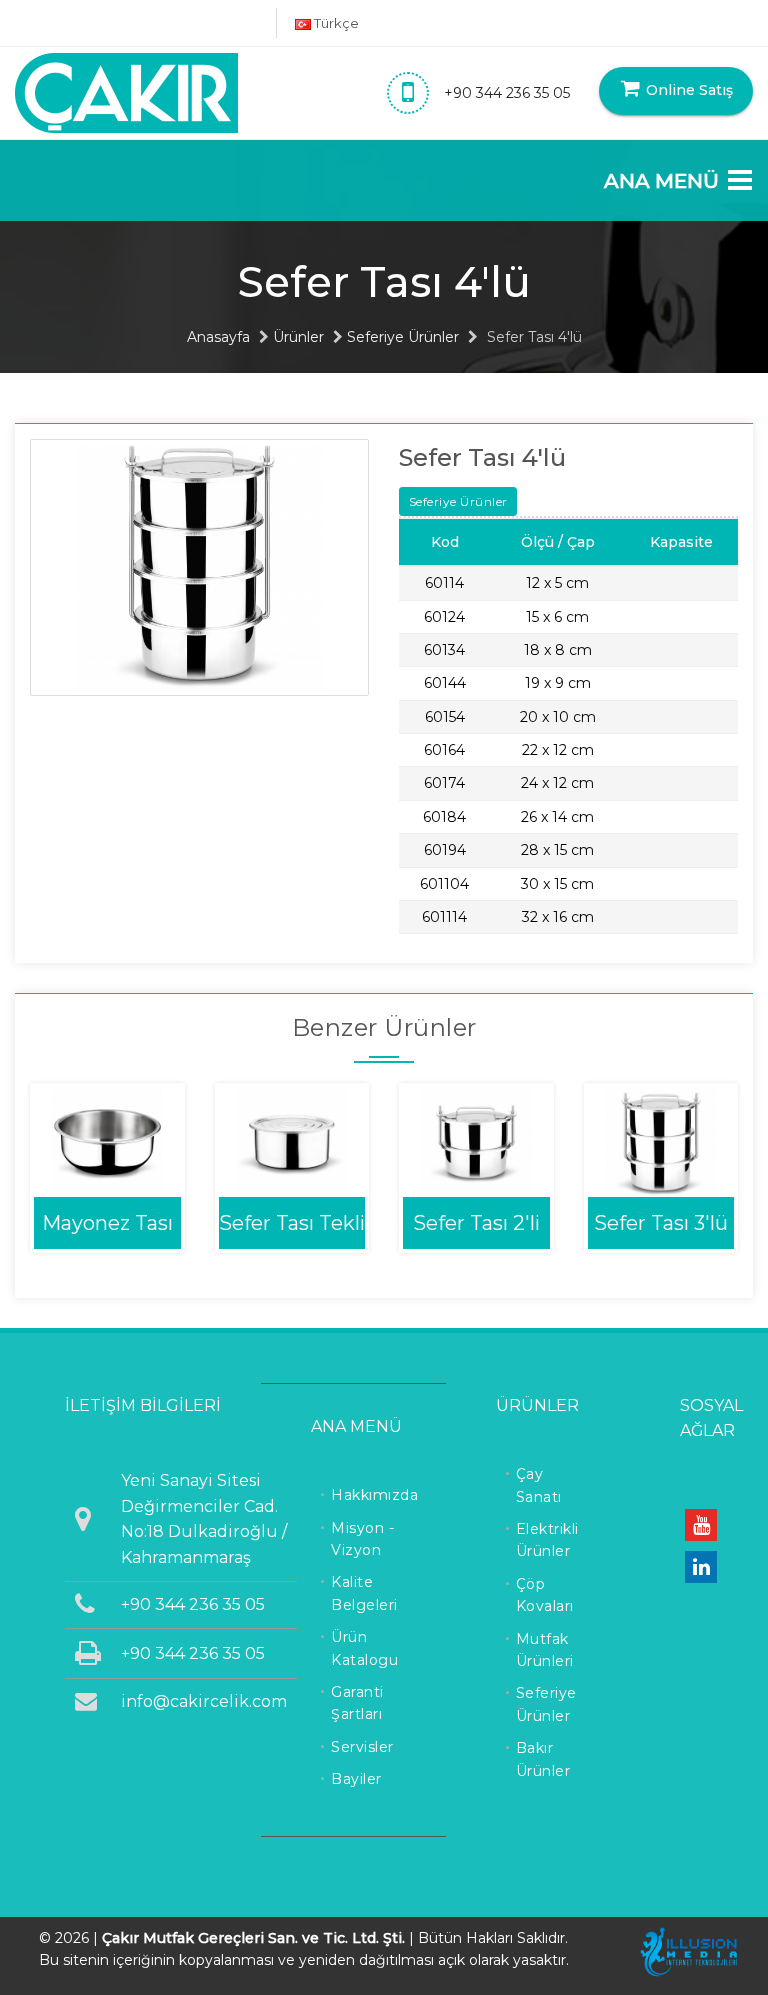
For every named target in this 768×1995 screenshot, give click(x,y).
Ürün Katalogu (364, 1648)
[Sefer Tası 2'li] (476, 1140)
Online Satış (687, 90)
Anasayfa (218, 337)
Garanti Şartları (357, 1703)
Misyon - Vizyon (362, 1539)
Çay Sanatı (539, 1485)
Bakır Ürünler (543, 1759)
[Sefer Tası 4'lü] (199, 565)
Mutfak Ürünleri (545, 1650)
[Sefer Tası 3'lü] (661, 1140)
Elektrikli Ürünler (547, 1540)
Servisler (362, 1747)
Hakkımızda (374, 1495)
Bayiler (356, 1779)
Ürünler (298, 337)
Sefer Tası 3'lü (661, 1223)
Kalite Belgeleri (364, 1593)
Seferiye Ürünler (403, 337)
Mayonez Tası (107, 1223)
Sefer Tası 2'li (476, 1223)
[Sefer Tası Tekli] (292, 1140)
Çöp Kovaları (545, 1595)
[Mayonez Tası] (107, 1140)
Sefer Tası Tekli (292, 1223)
